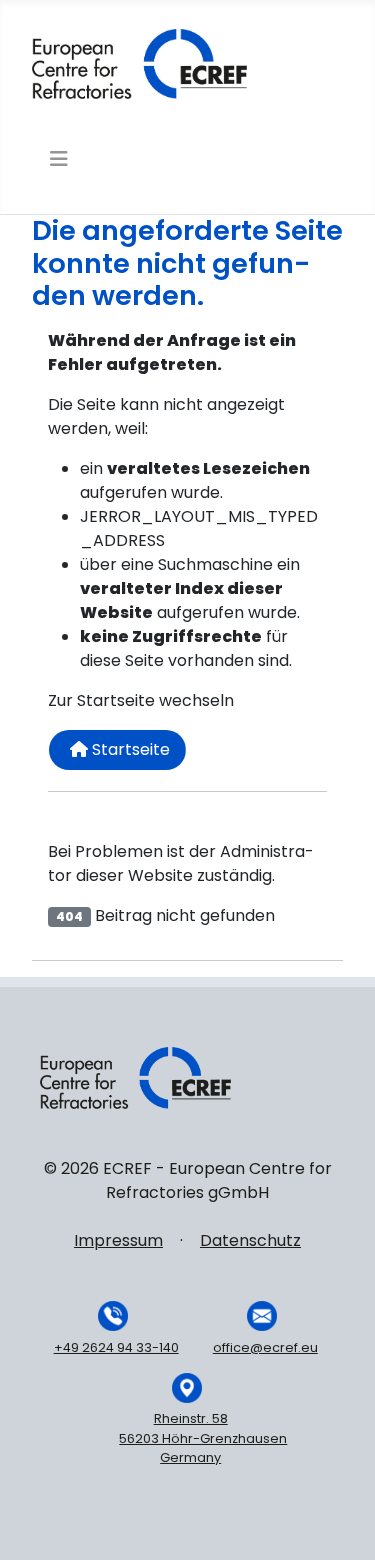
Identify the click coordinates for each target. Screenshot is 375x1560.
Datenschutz (250, 1240)
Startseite (129, 749)
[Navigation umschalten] (56, 159)
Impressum (118, 1240)
